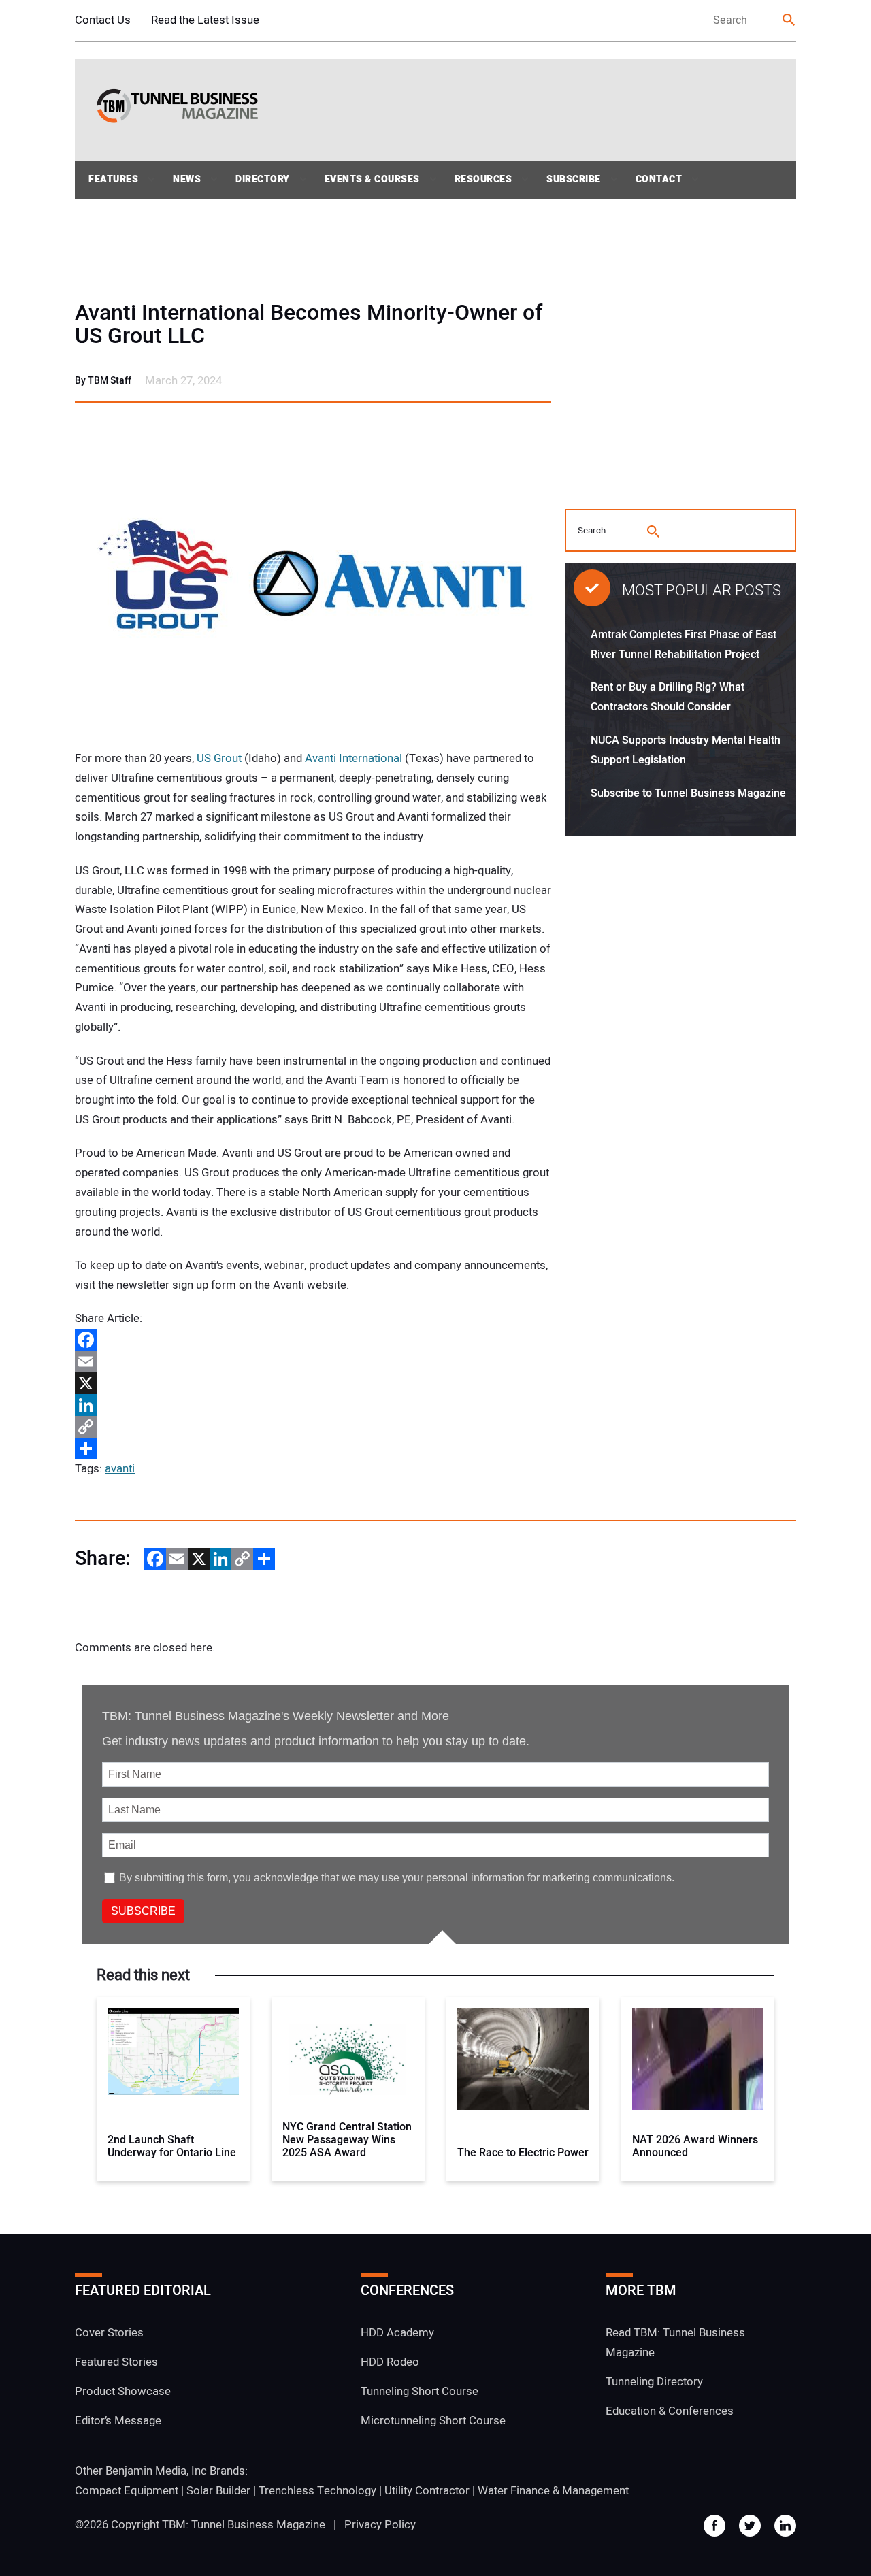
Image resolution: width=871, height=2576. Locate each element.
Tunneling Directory (654, 2382)
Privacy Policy (380, 2525)
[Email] (313, 1361)
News (187, 179)
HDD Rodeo (390, 2362)
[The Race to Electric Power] (523, 2059)
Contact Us (103, 20)
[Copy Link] (313, 1427)
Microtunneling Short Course (433, 2421)
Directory (263, 179)
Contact (659, 179)
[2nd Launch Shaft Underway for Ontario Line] (173, 2059)
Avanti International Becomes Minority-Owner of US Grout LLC (309, 325)
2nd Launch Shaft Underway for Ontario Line (172, 2147)
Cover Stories (109, 2333)
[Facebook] (313, 1340)
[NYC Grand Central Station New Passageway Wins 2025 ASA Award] (348, 2059)
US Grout (220, 758)
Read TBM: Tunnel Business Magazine (675, 2343)
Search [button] (789, 21)
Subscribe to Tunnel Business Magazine (688, 793)
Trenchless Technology (317, 2490)
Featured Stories (116, 2362)
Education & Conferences (670, 2411)
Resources (483, 179)
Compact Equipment (127, 2490)
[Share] (313, 1449)
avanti (120, 1469)
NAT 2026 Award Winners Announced (695, 2147)
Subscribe (574, 179)
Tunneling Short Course (420, 2391)
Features (113, 179)
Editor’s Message (118, 2421)
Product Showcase (123, 2391)
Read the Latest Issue (205, 20)
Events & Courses (372, 179)
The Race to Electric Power (523, 2153)
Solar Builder (218, 2490)
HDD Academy (397, 2333)
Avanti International (354, 758)
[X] (313, 1383)
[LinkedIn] (313, 1405)
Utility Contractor (427, 2490)
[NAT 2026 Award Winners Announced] (698, 2059)
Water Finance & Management (553, 2490)
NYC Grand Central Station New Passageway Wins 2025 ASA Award (347, 2141)
